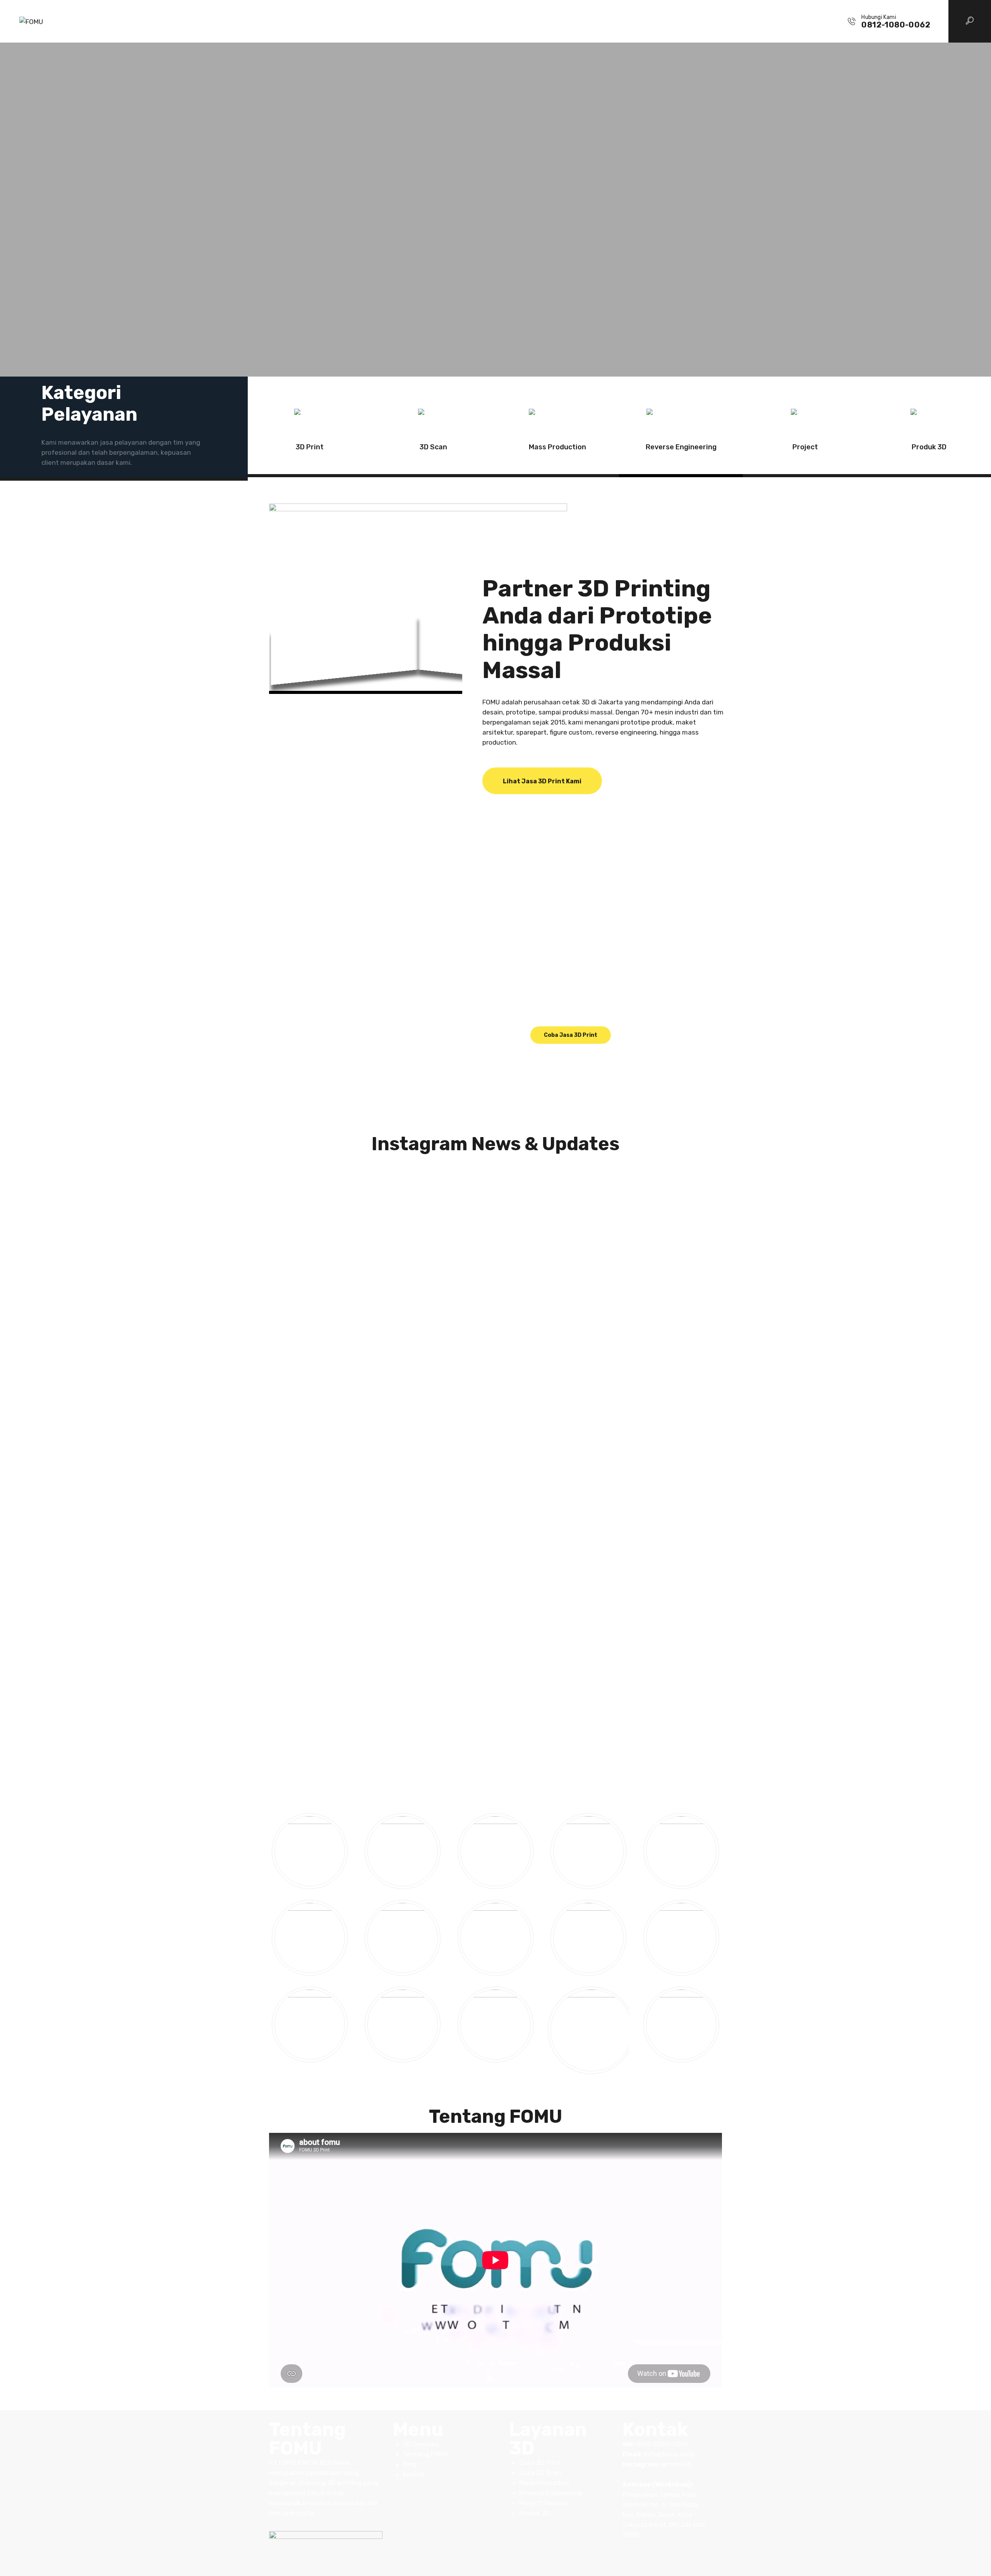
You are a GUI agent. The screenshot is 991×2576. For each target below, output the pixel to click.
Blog (410, 2464)
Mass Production (557, 447)
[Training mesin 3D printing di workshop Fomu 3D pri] (648, 1210)
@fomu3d (676, 2464)
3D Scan (433, 447)
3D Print (310, 447)
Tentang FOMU (425, 2454)
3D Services (421, 2444)
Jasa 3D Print (540, 2463)
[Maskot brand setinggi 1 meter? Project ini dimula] (495, 1325)
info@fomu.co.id (669, 2454)
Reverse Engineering (681, 447)
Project (805, 447)
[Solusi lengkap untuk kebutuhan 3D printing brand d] (648, 1429)
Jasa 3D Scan (540, 2473)
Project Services (544, 2503)
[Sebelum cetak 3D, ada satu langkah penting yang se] (343, 1439)
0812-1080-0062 (662, 2444)
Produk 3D (929, 447)
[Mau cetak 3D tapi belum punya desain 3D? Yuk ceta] (343, 1215)
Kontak (414, 2474)
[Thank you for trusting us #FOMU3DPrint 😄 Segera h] (495, 1190)
